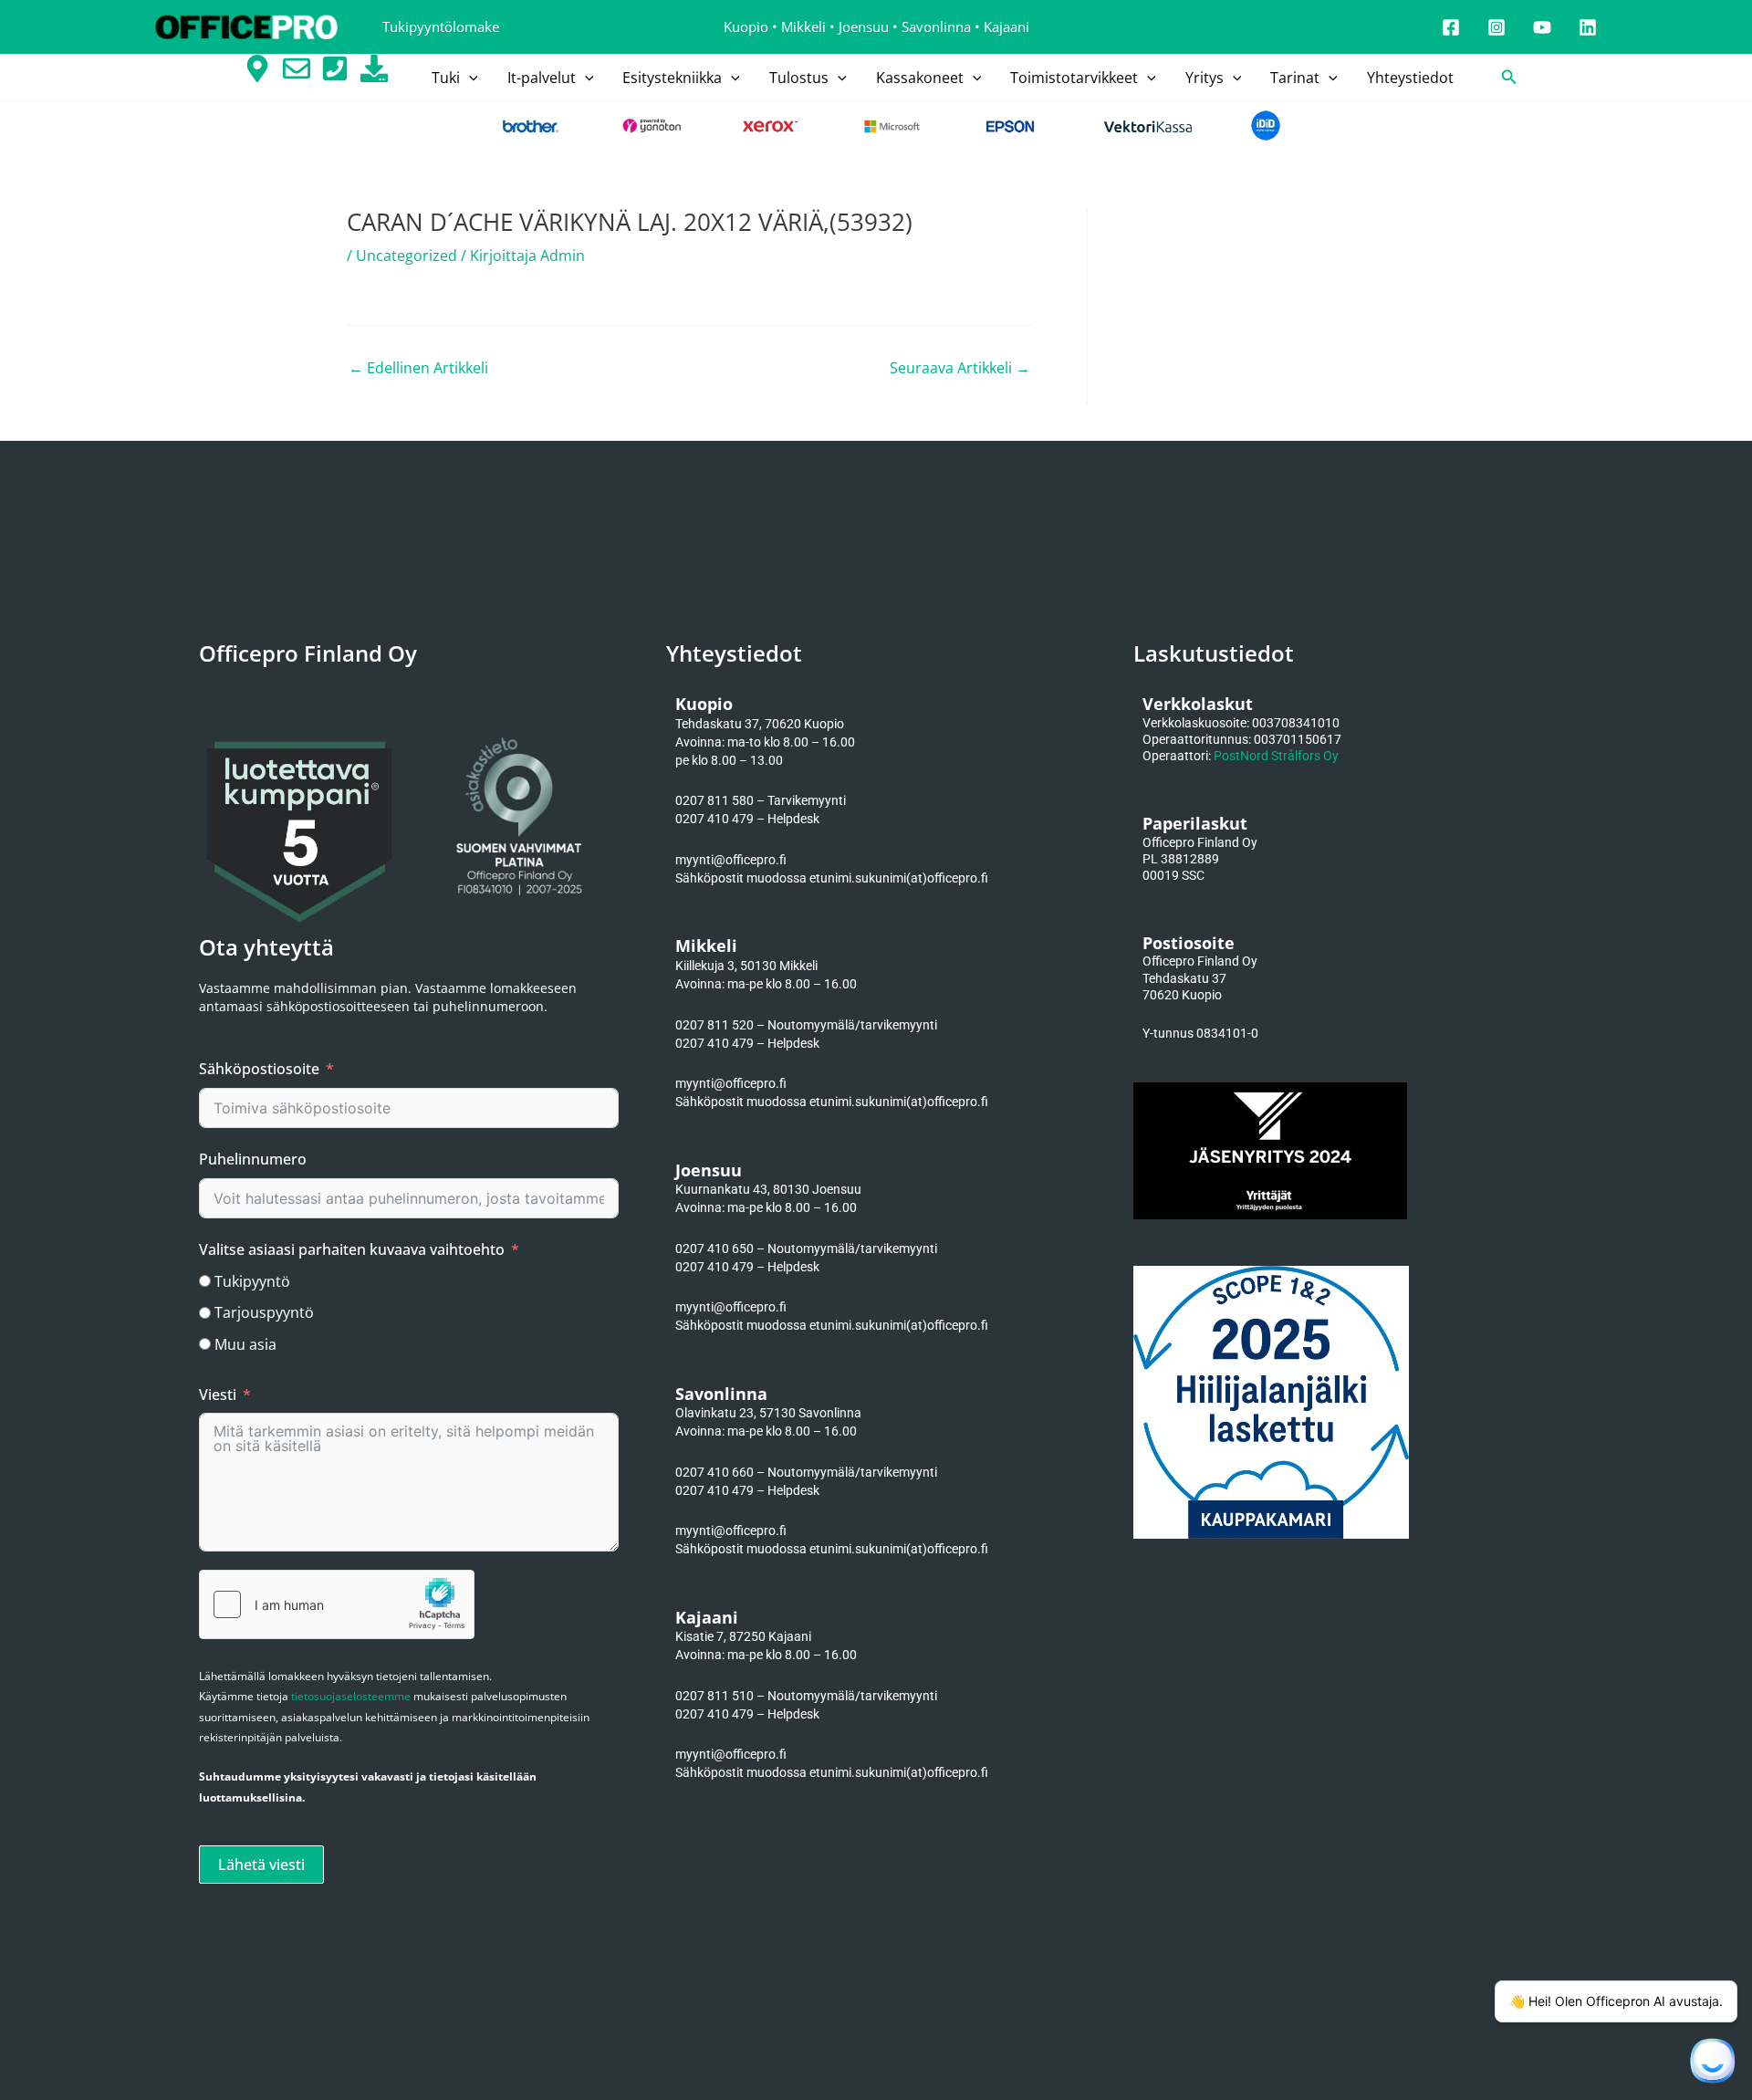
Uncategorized (407, 256)
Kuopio (746, 26)
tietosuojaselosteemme (351, 1696)
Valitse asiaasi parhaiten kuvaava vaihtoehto (352, 1249)
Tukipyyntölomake (441, 26)
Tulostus (799, 78)
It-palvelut (542, 78)
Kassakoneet (920, 78)
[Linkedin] (1588, 27)
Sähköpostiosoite (259, 1069)
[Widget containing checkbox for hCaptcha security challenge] (337, 1604)
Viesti (218, 1395)
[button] (469, 78)
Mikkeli (803, 26)
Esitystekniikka (672, 78)
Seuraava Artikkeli (960, 368)
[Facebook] (1451, 27)
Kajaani (1006, 26)
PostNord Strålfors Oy (1276, 756)
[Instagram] (1496, 27)
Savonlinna (936, 26)
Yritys (1204, 78)
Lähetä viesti (261, 1865)
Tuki (446, 78)
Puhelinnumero (253, 1159)
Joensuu (864, 26)
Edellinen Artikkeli (418, 368)
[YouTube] (1542, 27)
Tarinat (1295, 78)
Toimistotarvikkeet (1074, 78)
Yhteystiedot (1410, 78)
